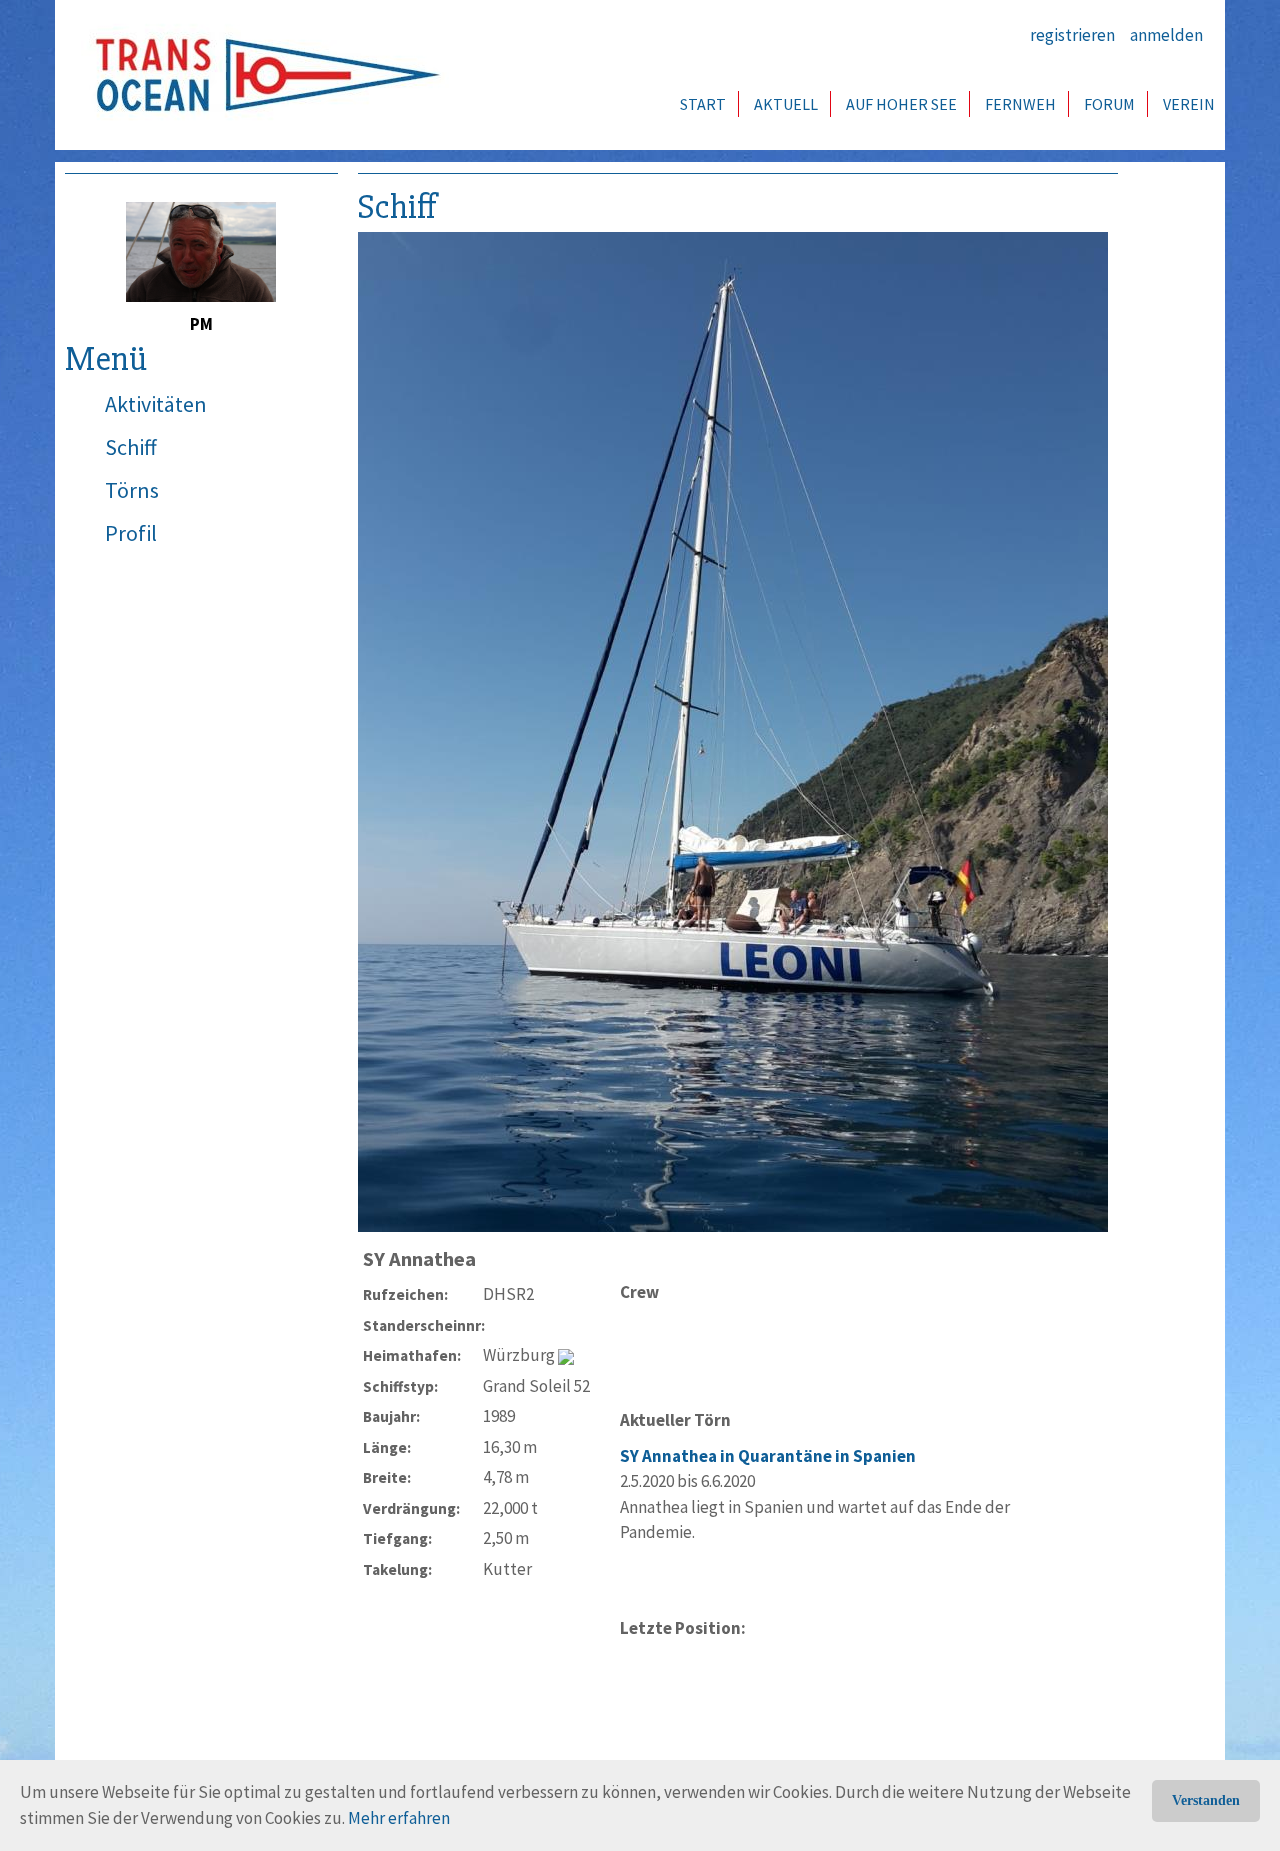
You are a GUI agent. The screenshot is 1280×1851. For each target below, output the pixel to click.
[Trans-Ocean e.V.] (261, 75)
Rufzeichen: (405, 1294)
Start (703, 104)
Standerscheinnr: (423, 1325)
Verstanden (1206, 1800)
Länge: (387, 1447)
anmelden (1166, 35)
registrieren (1072, 35)
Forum (1109, 104)
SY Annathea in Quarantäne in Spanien (768, 1456)
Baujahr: (391, 1416)
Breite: (387, 1477)
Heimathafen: (412, 1355)
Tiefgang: (397, 1538)
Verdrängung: (411, 1508)
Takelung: (397, 1569)
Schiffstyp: (400, 1386)
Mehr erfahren (399, 1818)
